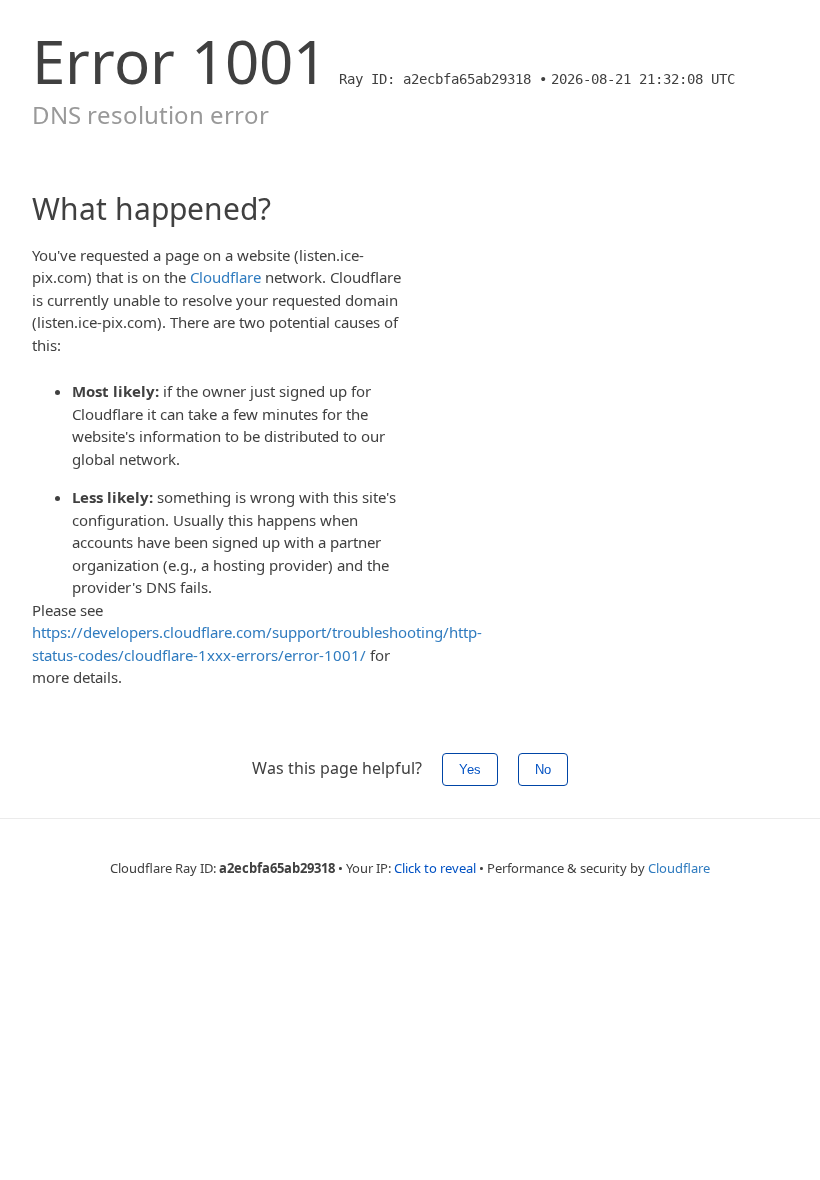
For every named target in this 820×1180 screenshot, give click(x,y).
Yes (470, 769)
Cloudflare (225, 277)
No (543, 769)
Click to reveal (435, 868)
